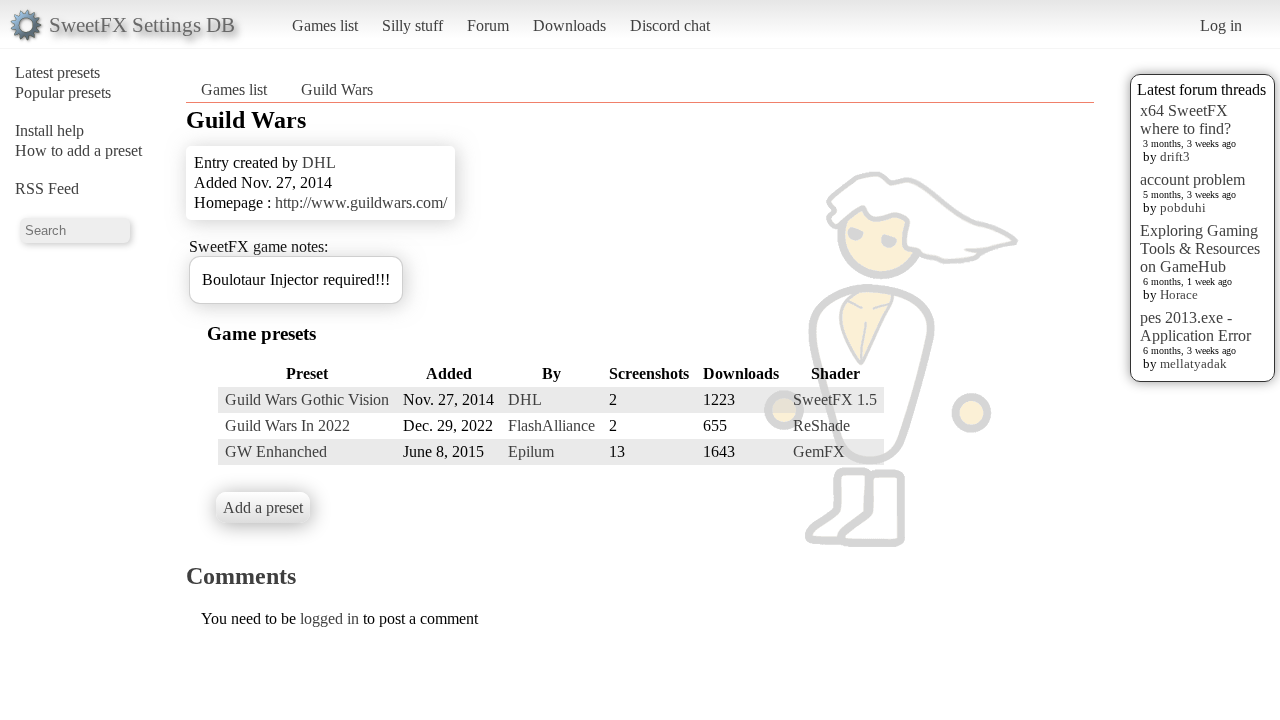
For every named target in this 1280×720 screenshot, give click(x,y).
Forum (488, 25)
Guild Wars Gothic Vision (307, 399)
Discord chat (670, 25)
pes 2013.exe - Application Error (1195, 326)
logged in (329, 618)
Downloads (569, 25)
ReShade (821, 425)
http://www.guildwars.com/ (361, 202)
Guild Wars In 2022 (287, 425)
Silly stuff (412, 25)
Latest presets (57, 72)
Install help (49, 130)
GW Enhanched (276, 451)
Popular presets (63, 92)
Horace (1179, 294)
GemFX (819, 451)
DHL (319, 162)
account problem (1192, 179)
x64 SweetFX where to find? (1185, 119)
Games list (325, 25)
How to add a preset (78, 150)
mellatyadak (1193, 363)
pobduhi (1183, 207)
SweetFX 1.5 (835, 399)
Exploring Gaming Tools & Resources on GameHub (1200, 248)
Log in (1221, 25)
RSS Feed (47, 188)
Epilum (531, 451)
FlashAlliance (551, 425)
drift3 (1175, 156)
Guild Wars (337, 89)
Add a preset (263, 507)
